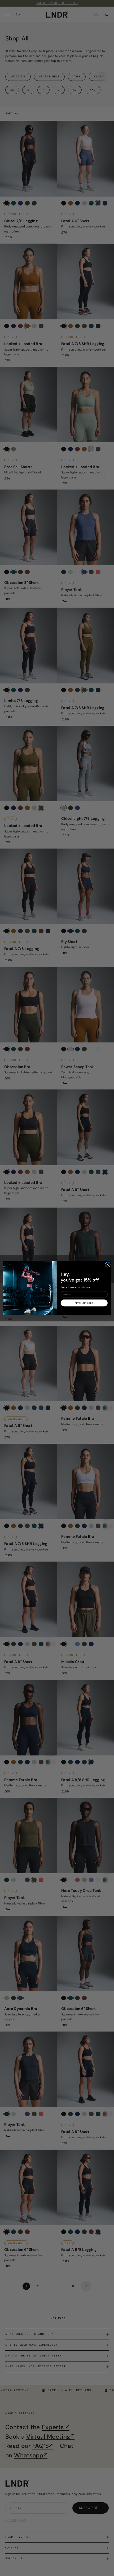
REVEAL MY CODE (84, 1303)
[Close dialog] (108, 1264)
